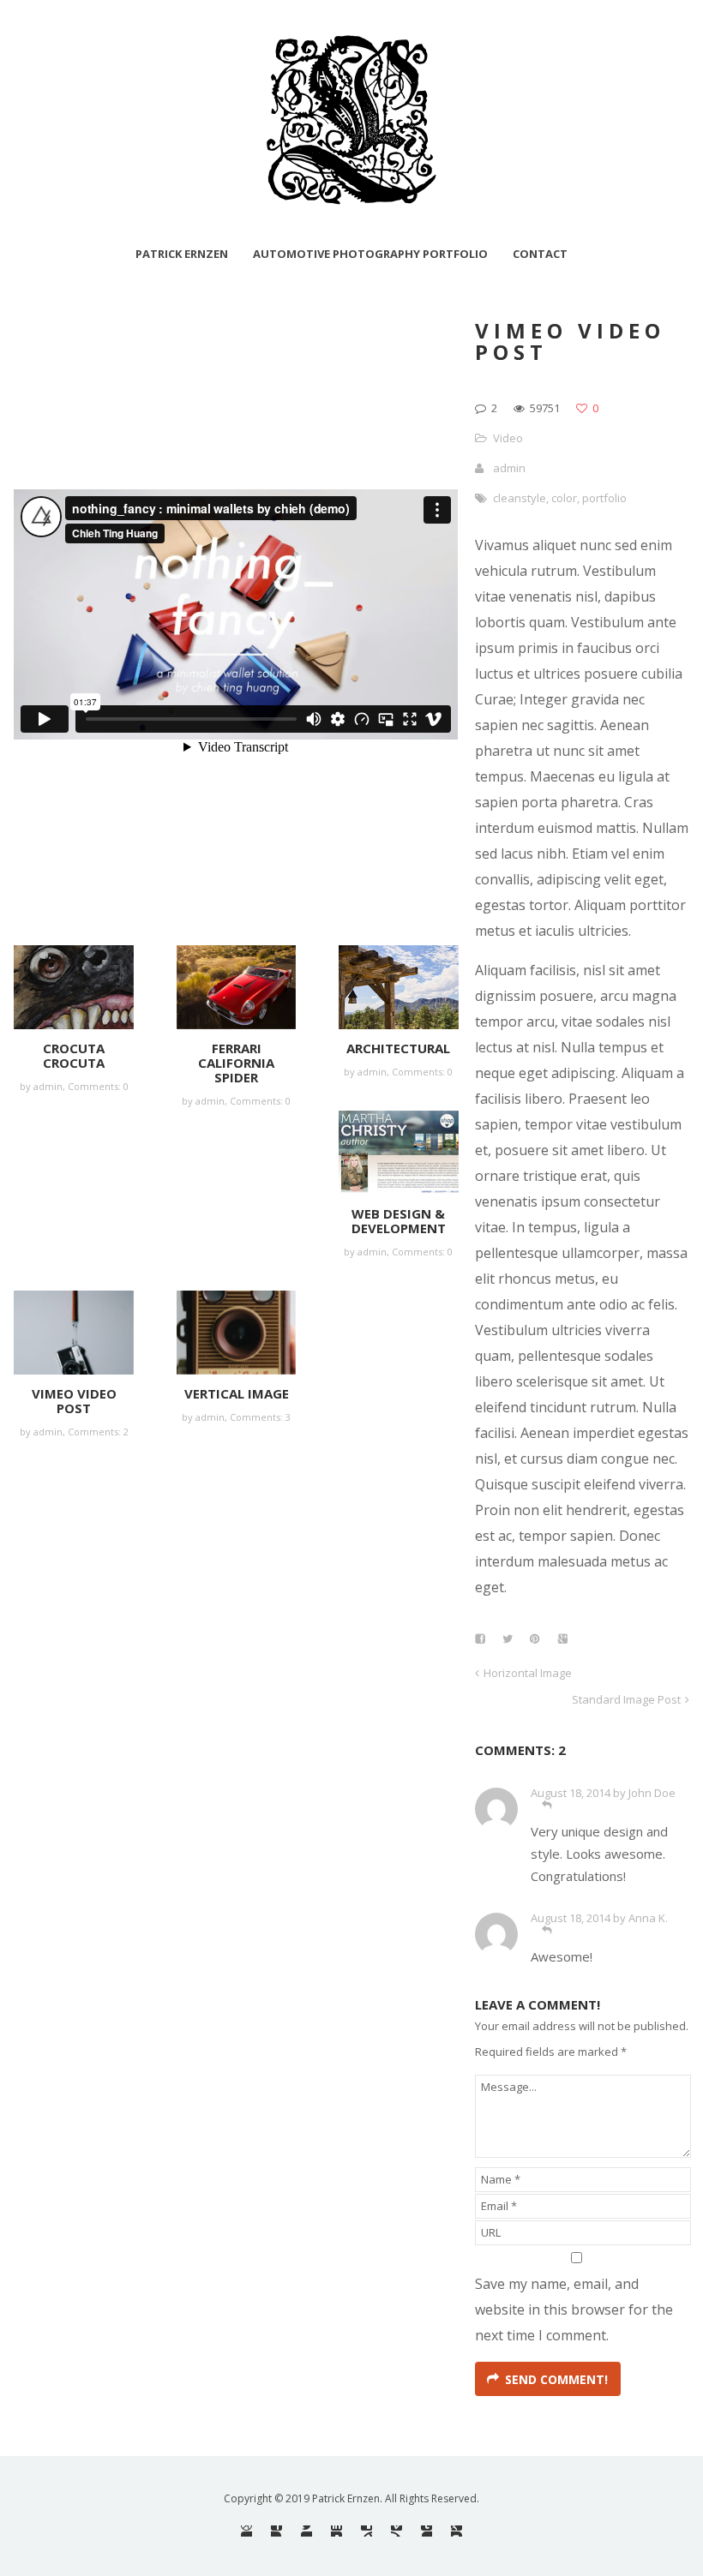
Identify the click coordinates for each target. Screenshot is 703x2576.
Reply (547, 1805)
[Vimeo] (397, 2531)
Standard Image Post (626, 1699)
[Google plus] (457, 2531)
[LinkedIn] (336, 2531)
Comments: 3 (260, 1417)
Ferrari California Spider (236, 1063)
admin (509, 468)
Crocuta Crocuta (74, 1055)
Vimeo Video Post (74, 1401)
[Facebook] (276, 2531)
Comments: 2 (98, 1432)
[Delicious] (367, 2531)
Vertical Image (237, 1393)
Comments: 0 (98, 1086)
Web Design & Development (399, 1221)
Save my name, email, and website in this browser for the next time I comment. (574, 2309)
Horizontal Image (528, 1673)
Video (508, 438)
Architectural (398, 1048)
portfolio (604, 498)
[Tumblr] (427, 2531)
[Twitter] (306, 2531)
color (564, 498)
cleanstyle (520, 498)
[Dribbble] (246, 2531)
